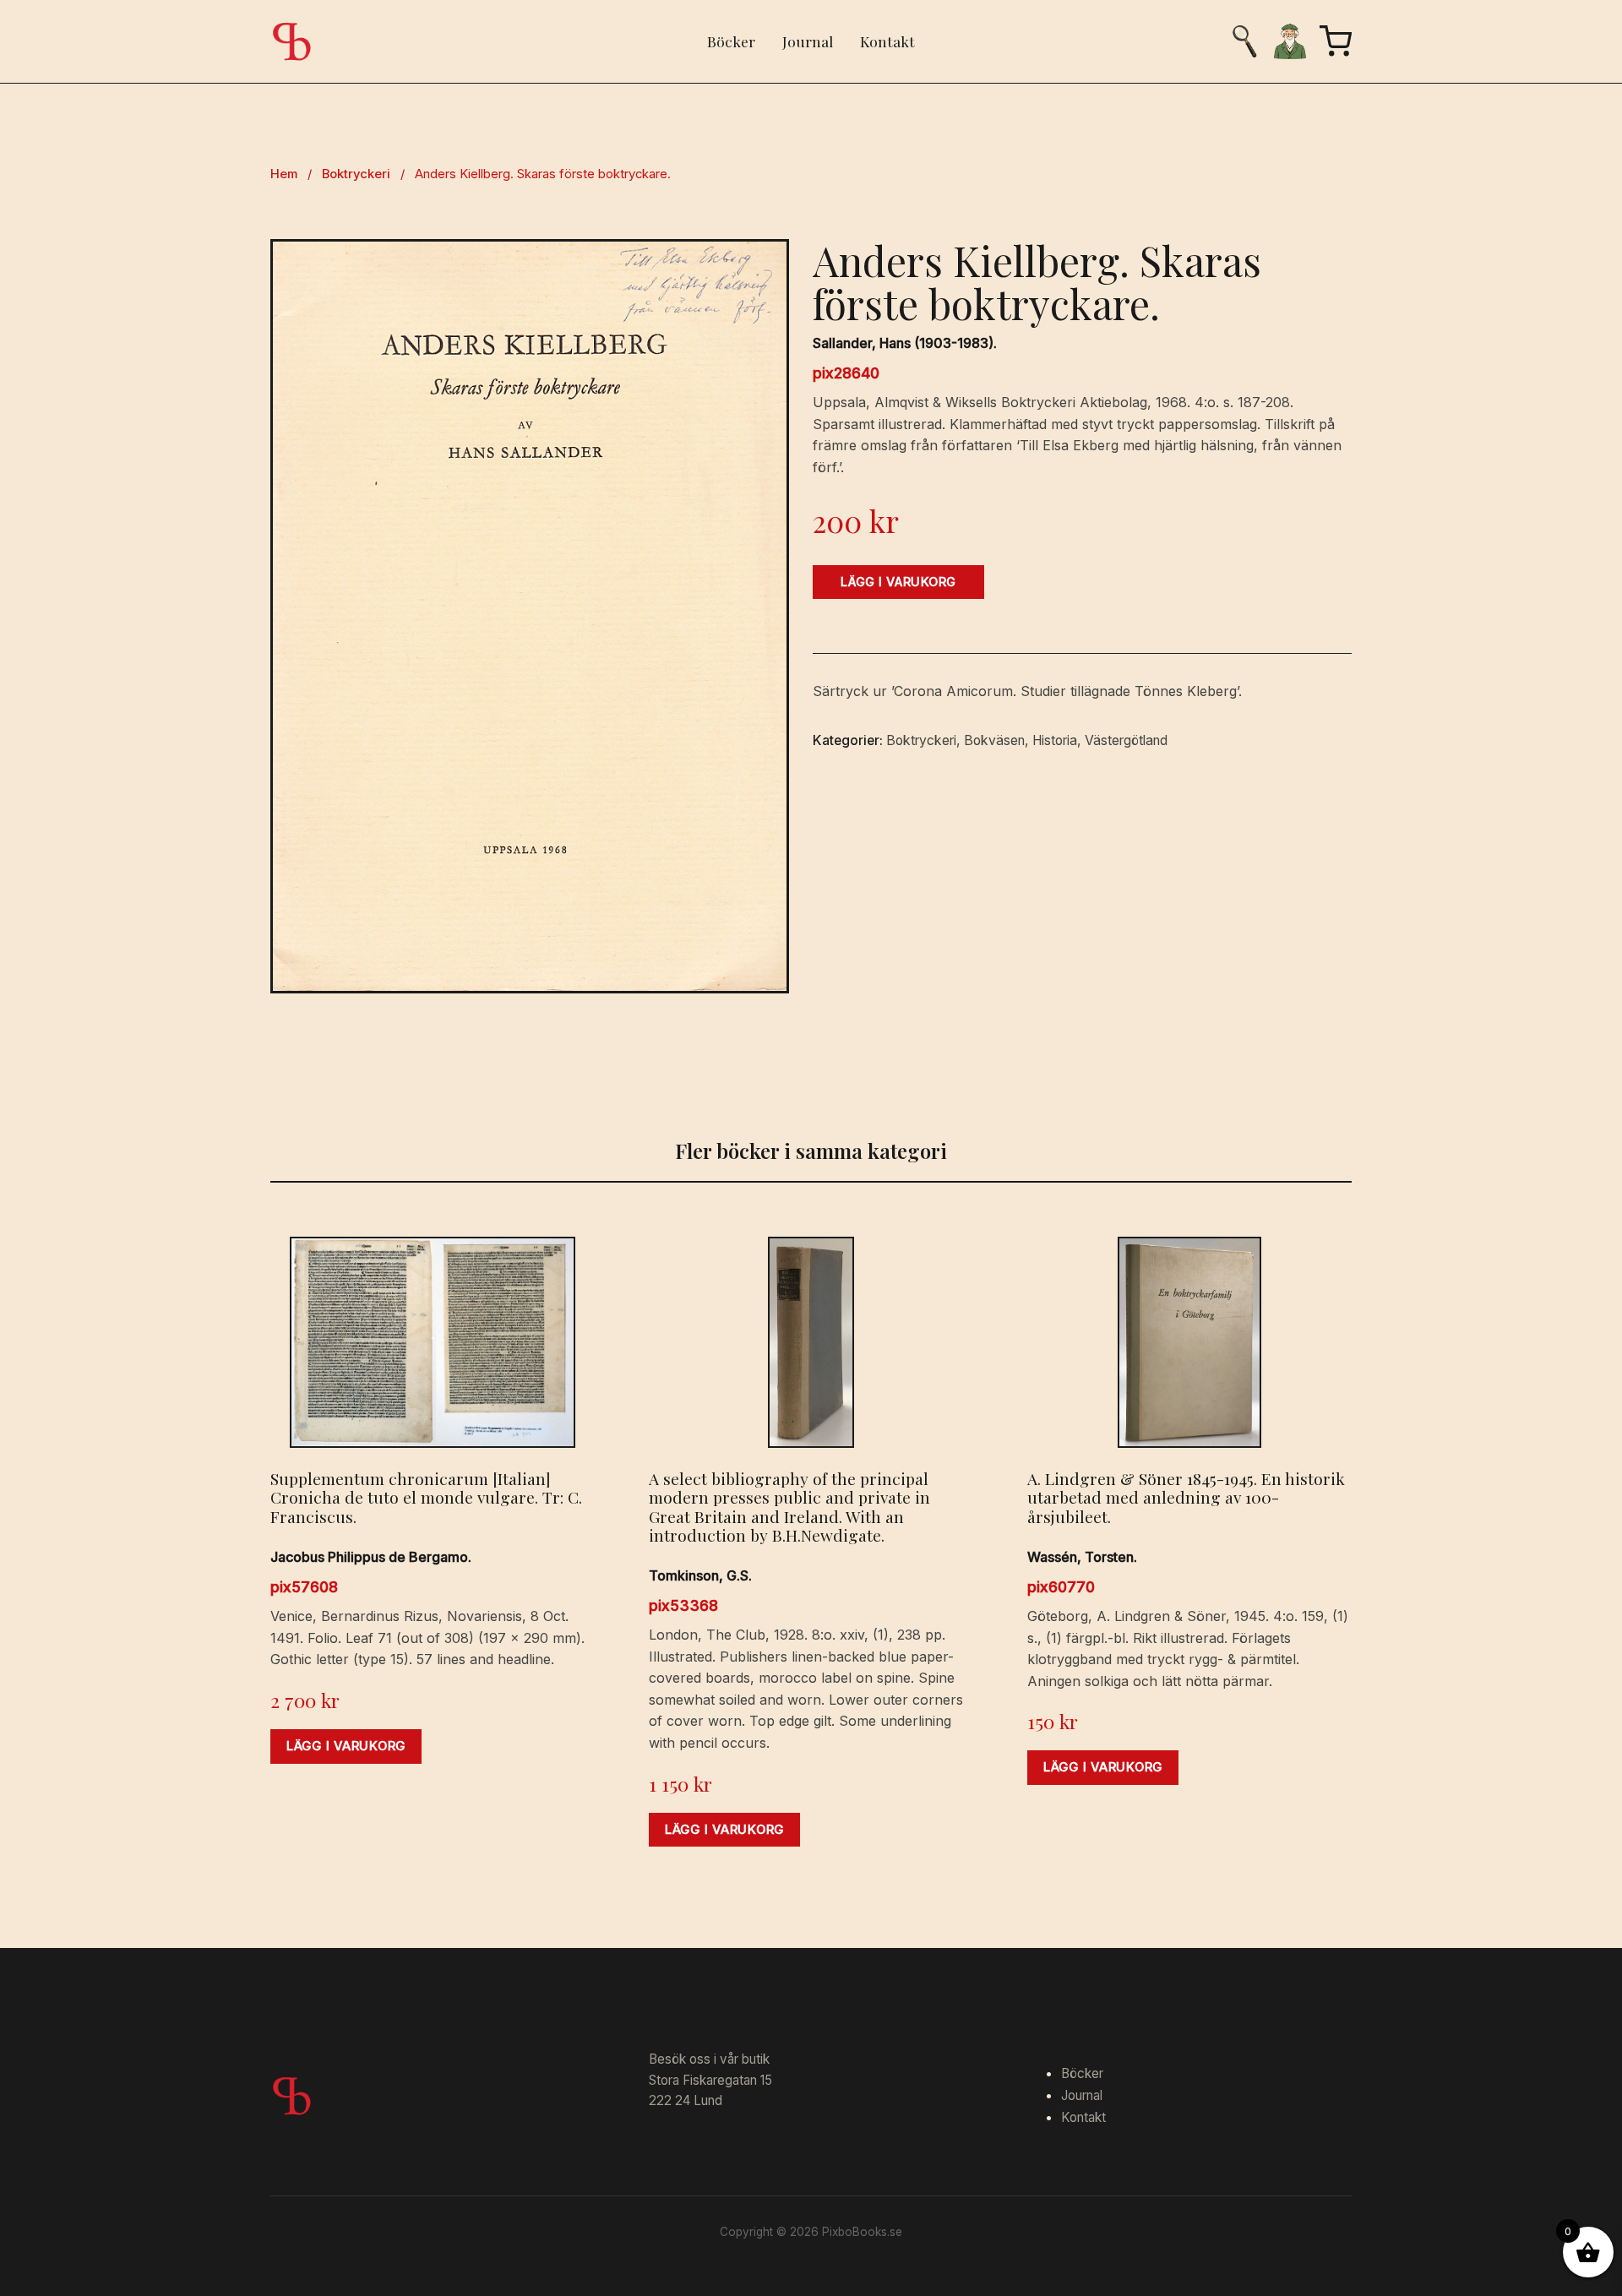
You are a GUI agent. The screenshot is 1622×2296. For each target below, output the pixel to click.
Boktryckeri (356, 174)
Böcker (731, 41)
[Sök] (1244, 41)
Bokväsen (994, 740)
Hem (284, 174)
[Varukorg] (1336, 41)
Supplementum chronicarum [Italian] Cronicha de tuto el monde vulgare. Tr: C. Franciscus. (426, 1497)
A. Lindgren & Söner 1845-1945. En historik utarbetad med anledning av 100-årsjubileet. (1186, 1497)
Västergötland (1126, 740)
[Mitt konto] (1290, 41)
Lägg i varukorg (898, 582)
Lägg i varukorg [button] (346, 1746)
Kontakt (887, 41)
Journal (808, 41)
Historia (1055, 740)
